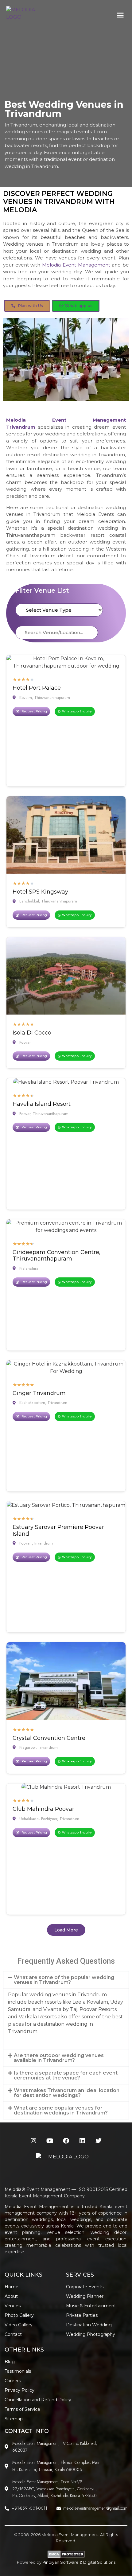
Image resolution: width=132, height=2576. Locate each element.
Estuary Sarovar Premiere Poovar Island (58, 1530)
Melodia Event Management (76, 265)
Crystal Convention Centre (49, 1738)
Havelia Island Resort (42, 1104)
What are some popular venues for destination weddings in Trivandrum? (61, 2110)
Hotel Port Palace (37, 688)
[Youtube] (50, 2141)
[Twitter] (99, 2141)
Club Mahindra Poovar (43, 1809)
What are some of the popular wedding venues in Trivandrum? (64, 1980)
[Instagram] (33, 2141)
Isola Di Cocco (32, 1033)
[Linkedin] (82, 2141)
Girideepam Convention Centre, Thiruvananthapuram (56, 1256)
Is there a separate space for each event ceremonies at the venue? (66, 2075)
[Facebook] (66, 2141)
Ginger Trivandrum (39, 1393)
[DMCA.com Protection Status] (66, 2557)
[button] (120, 15)
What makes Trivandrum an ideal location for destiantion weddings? (67, 2093)
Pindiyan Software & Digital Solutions (79, 2562)
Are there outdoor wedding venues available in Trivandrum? (59, 2058)
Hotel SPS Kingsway (40, 892)
